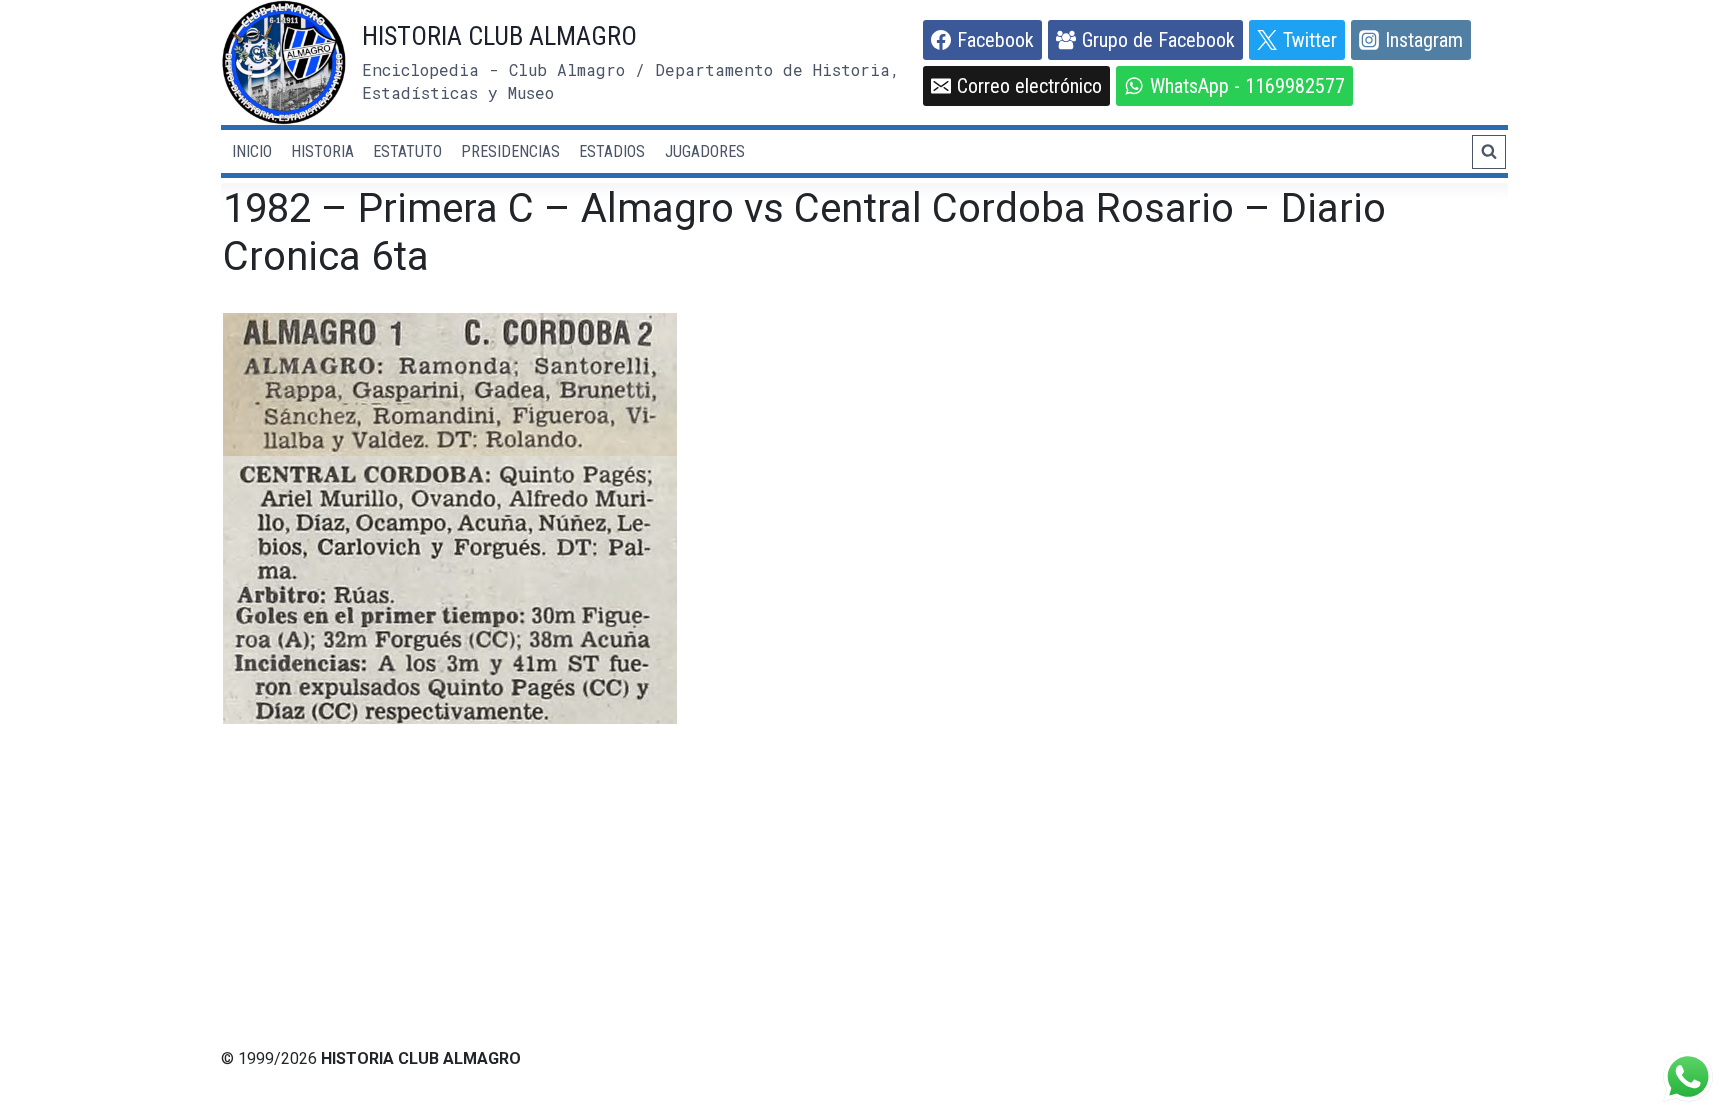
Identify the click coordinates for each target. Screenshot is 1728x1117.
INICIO (252, 151)
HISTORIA (322, 151)
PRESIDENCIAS (510, 151)
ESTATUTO (407, 151)
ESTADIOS (612, 151)
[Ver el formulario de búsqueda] (1489, 152)
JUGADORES (705, 151)
